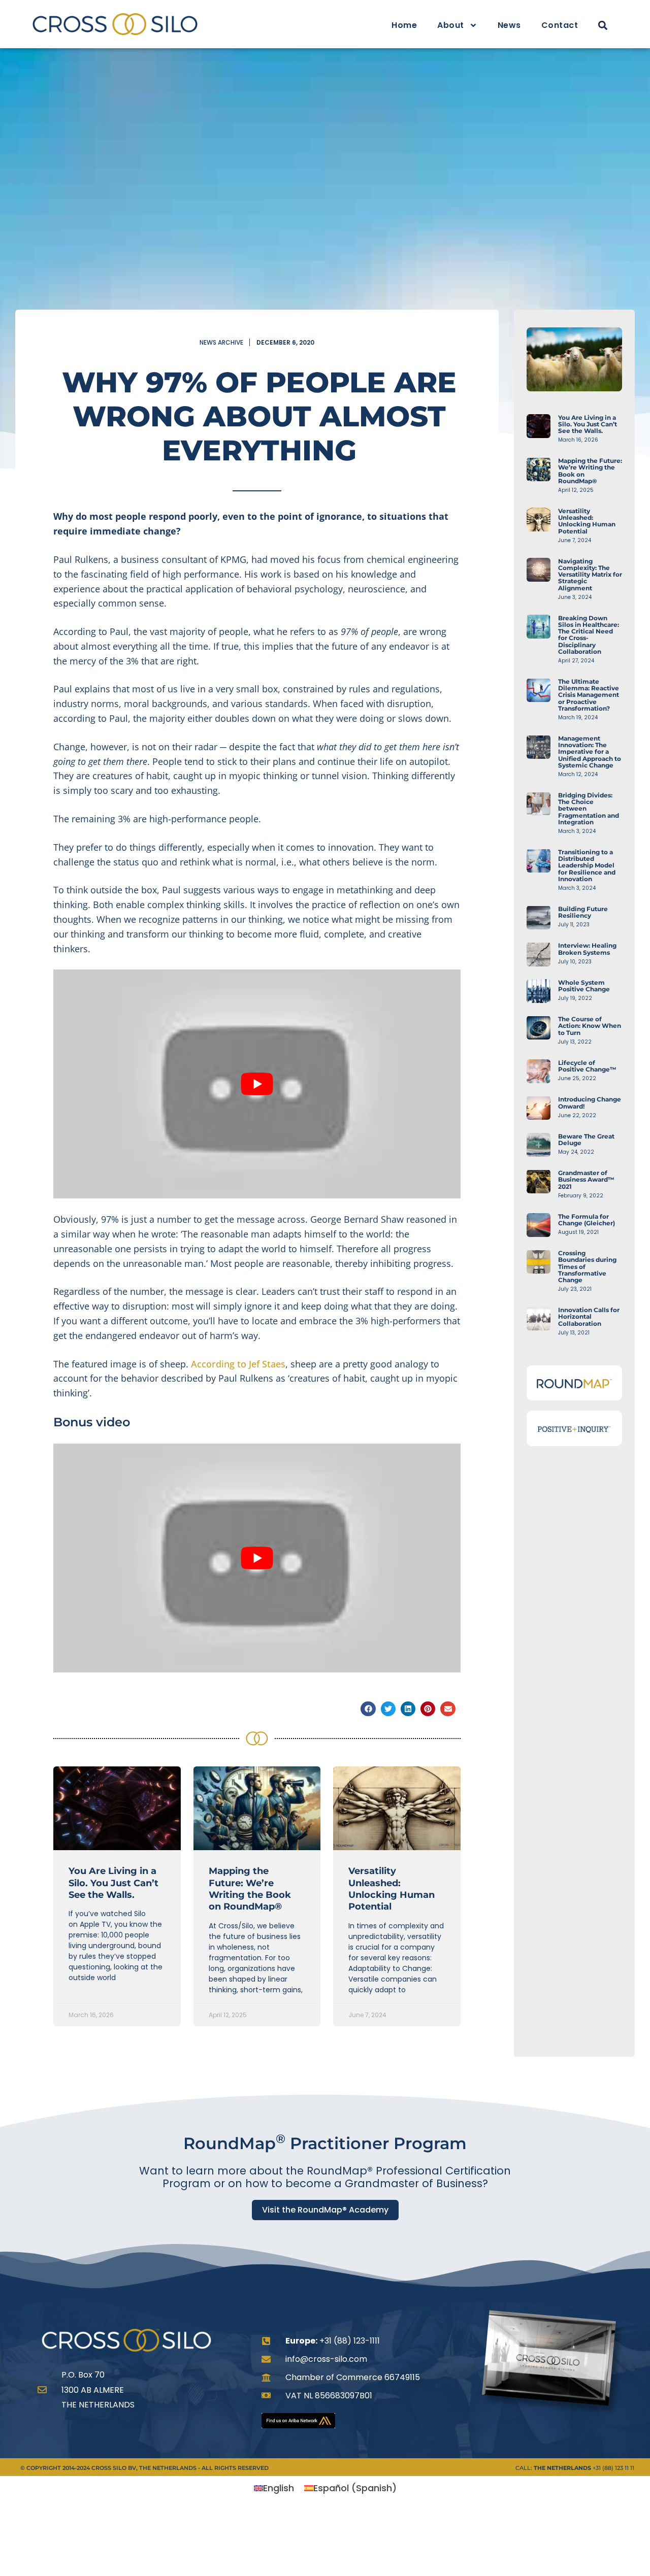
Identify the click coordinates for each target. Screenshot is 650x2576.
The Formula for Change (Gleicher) (587, 1220)
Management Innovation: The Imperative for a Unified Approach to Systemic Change (590, 752)
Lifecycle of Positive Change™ (587, 1066)
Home (404, 25)
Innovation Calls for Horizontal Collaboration (589, 1316)
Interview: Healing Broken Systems (587, 949)
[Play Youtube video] (257, 1084)
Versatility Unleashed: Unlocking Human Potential (392, 1889)
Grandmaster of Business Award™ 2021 (586, 1179)
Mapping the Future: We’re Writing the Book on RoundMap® (250, 1889)
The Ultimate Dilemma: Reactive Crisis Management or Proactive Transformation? (589, 695)
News (509, 25)
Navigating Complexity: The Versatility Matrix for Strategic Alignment (590, 575)
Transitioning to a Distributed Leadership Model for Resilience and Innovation (587, 865)
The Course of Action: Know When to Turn (590, 1026)
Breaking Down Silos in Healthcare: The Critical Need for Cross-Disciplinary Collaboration (589, 635)
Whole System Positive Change (584, 986)
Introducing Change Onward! (590, 1102)
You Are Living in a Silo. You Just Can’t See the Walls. (113, 1883)
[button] (603, 26)
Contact (560, 25)
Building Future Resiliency (583, 912)
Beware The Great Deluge (586, 1140)
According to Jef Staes (238, 1364)
